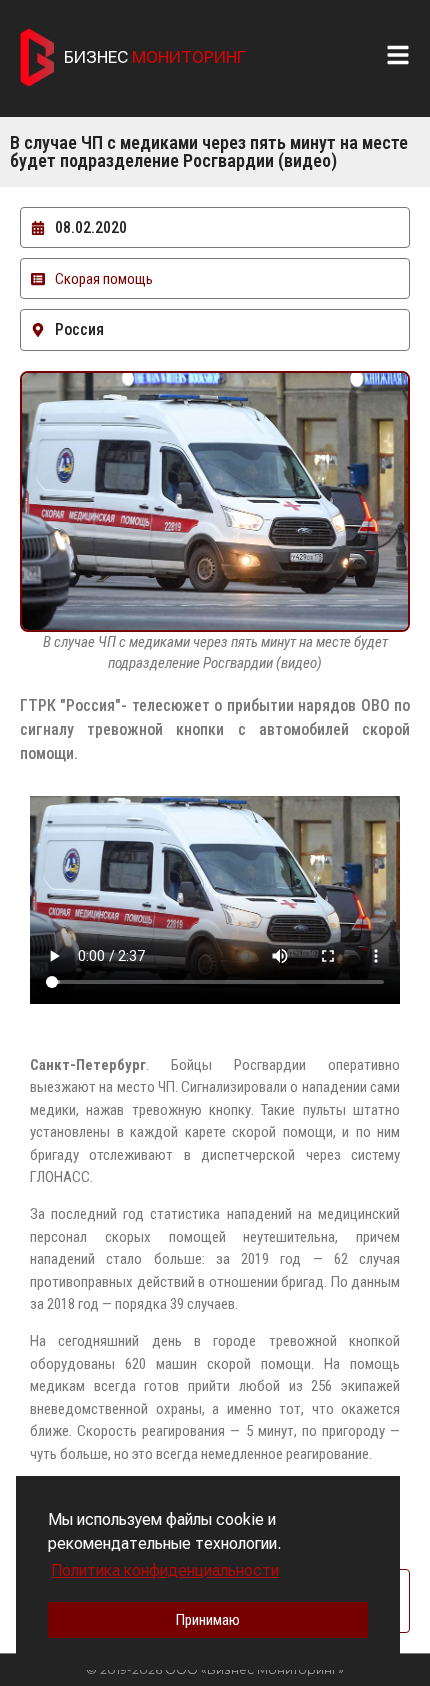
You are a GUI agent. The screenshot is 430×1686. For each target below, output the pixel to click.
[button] (403, 55)
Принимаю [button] (208, 1620)
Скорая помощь (104, 279)
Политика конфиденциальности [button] (165, 1570)
